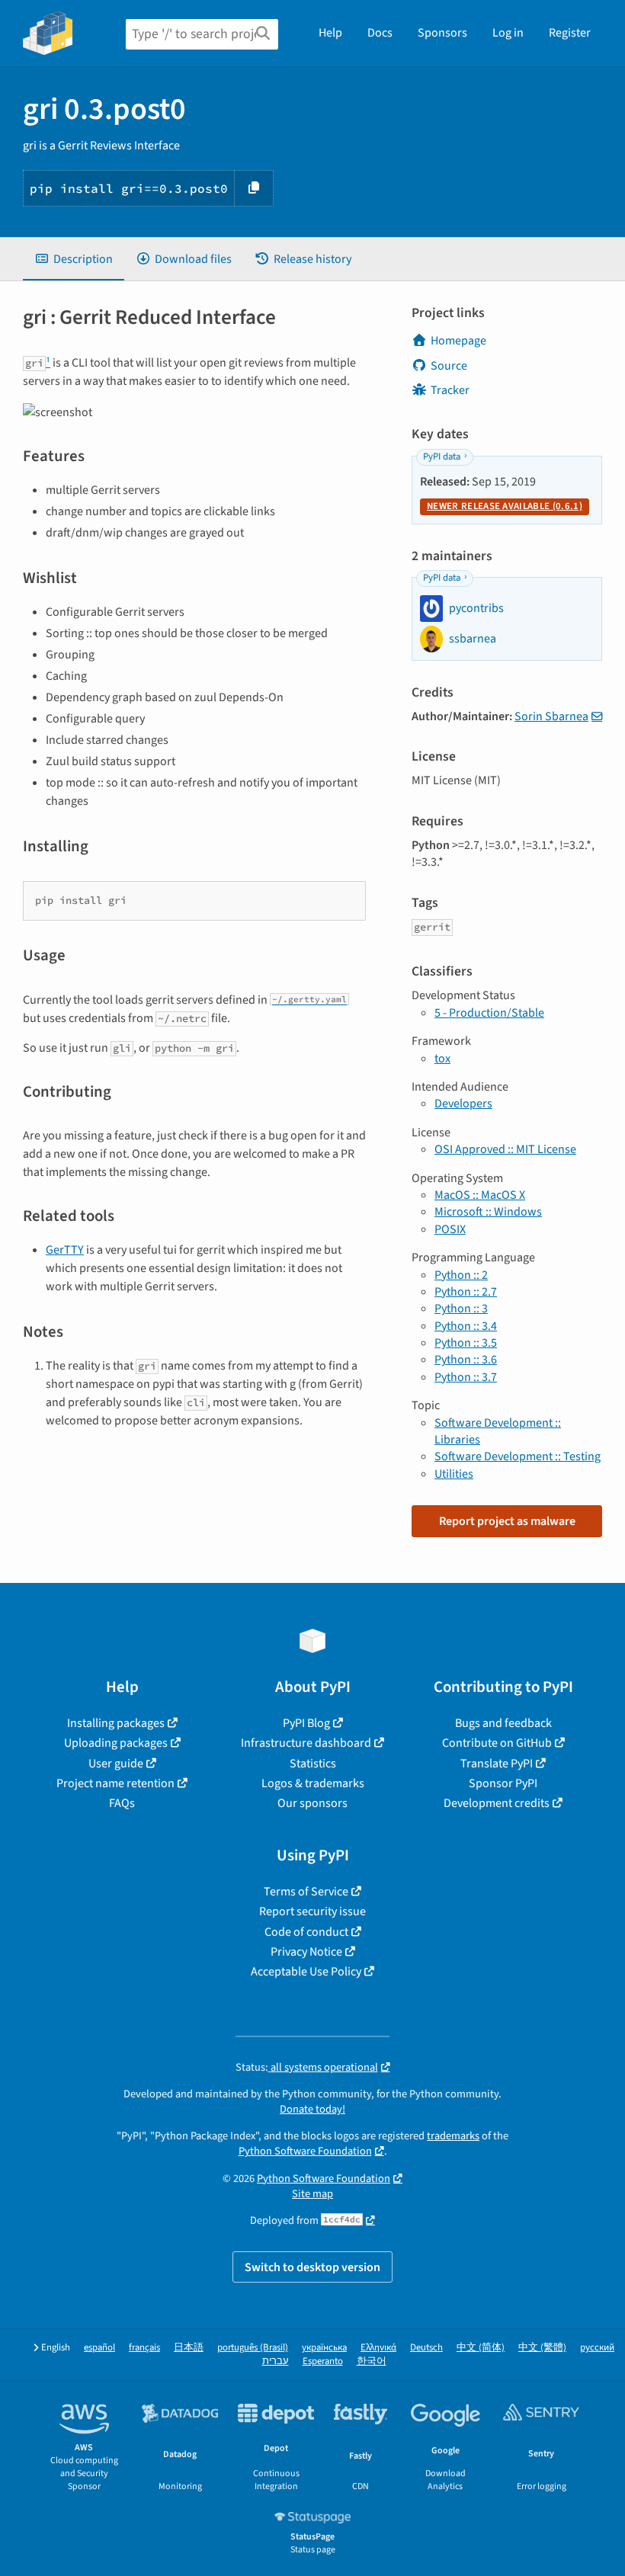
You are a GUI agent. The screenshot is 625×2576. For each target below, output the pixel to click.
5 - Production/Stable (489, 1013)
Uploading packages (116, 1743)
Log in (508, 33)
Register (570, 33)
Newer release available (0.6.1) (505, 506)
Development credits (497, 1803)
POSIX (450, 1229)
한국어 (372, 2361)
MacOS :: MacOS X (480, 1195)
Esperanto (323, 2361)
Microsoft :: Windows (488, 1212)
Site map (312, 2194)
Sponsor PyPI (503, 1783)
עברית (276, 2361)
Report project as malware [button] (507, 1521)
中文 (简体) (481, 2348)
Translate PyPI (497, 1764)
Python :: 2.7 (466, 1292)
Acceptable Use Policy (306, 1972)
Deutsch (426, 2348)
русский (597, 2348)
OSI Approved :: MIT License (505, 1149)
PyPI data (442, 457)
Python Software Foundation (305, 2151)
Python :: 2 (461, 1275)
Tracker (450, 390)
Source (449, 366)
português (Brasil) (253, 2348)
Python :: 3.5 (466, 1343)
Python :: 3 (461, 1309)
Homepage (458, 341)
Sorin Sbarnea (551, 716)
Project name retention (115, 1783)
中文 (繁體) (542, 2348)
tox (442, 1059)
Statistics (313, 1764)
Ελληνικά (378, 2348)
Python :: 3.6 (466, 1360)
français (144, 2348)
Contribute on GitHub (497, 1743)
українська (324, 2348)
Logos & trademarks (313, 1783)
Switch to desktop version (312, 2267)
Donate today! (312, 2109)
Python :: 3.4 (466, 1326)
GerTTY (65, 1250)
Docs (380, 33)
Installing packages (116, 1723)
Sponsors (442, 33)
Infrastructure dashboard (306, 1743)
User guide (116, 1764)
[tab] (74, 259)
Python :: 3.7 (466, 1377)
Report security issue (312, 1911)
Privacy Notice (306, 1952)
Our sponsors (312, 1803)
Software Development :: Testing (518, 1456)
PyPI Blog (306, 1723)
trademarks (453, 2136)
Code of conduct (306, 1932)
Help (330, 33)
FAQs (122, 1803)
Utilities (454, 1474)
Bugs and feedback (503, 1723)
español (99, 2348)
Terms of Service (306, 1892)
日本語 (189, 2348)
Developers (463, 1104)
